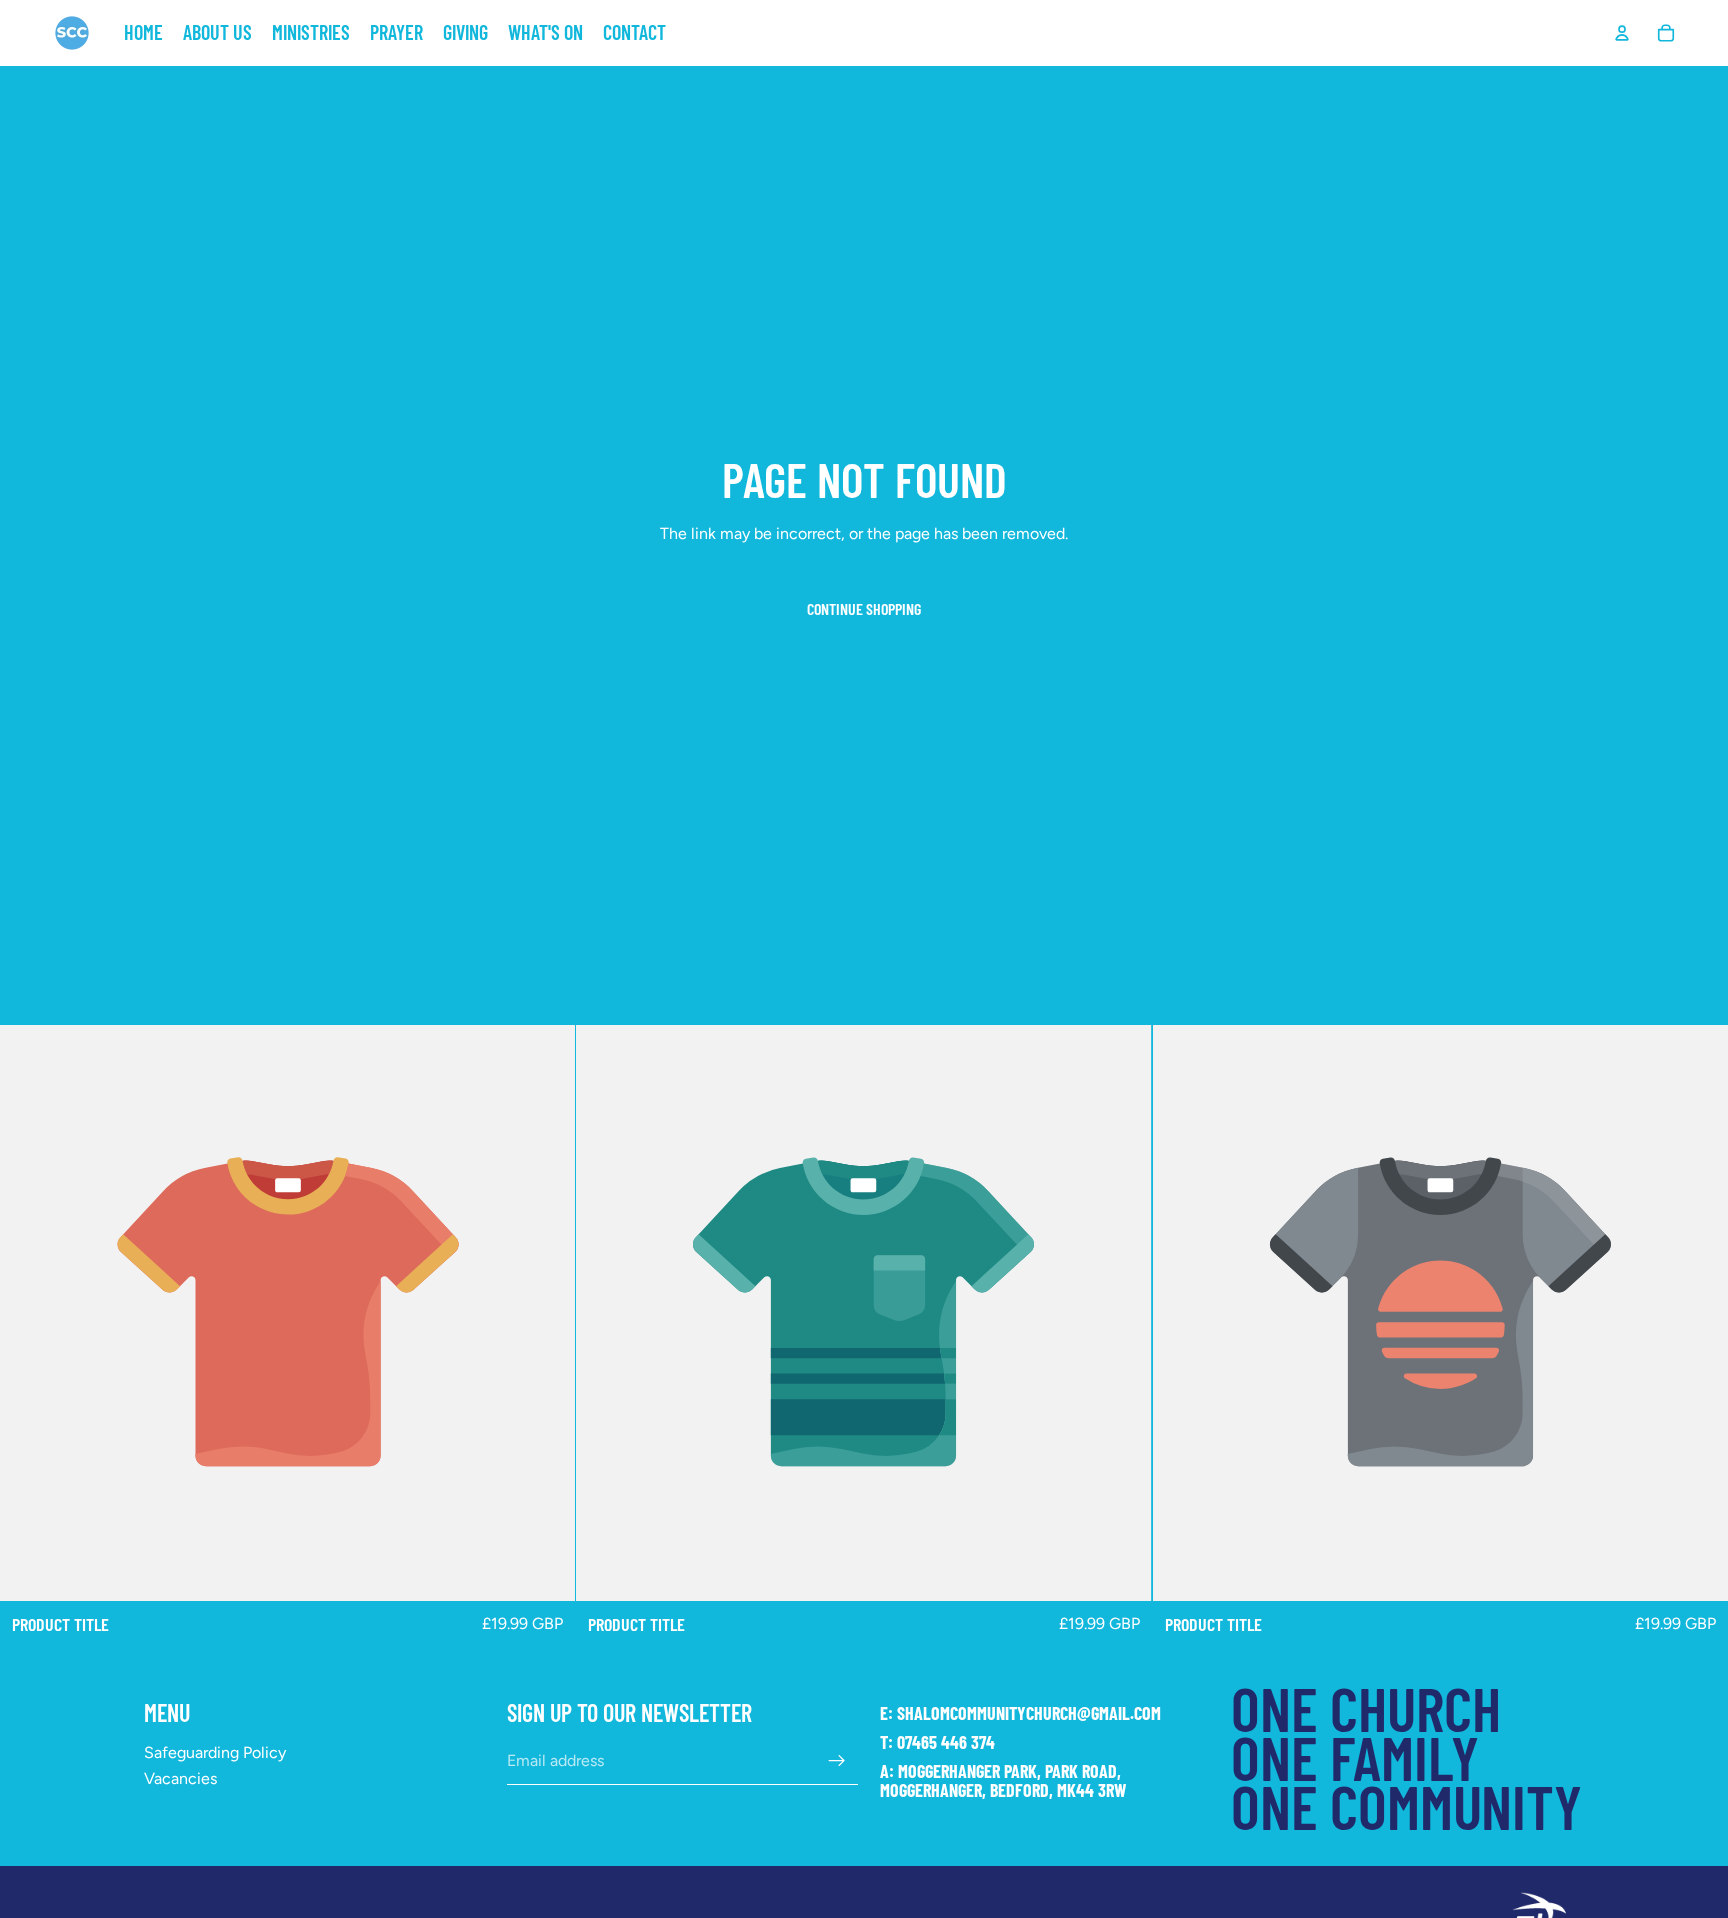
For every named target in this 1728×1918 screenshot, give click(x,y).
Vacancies (180, 1778)
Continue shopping (864, 608)
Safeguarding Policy (215, 1752)
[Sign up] (837, 1761)
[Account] (1622, 33)
